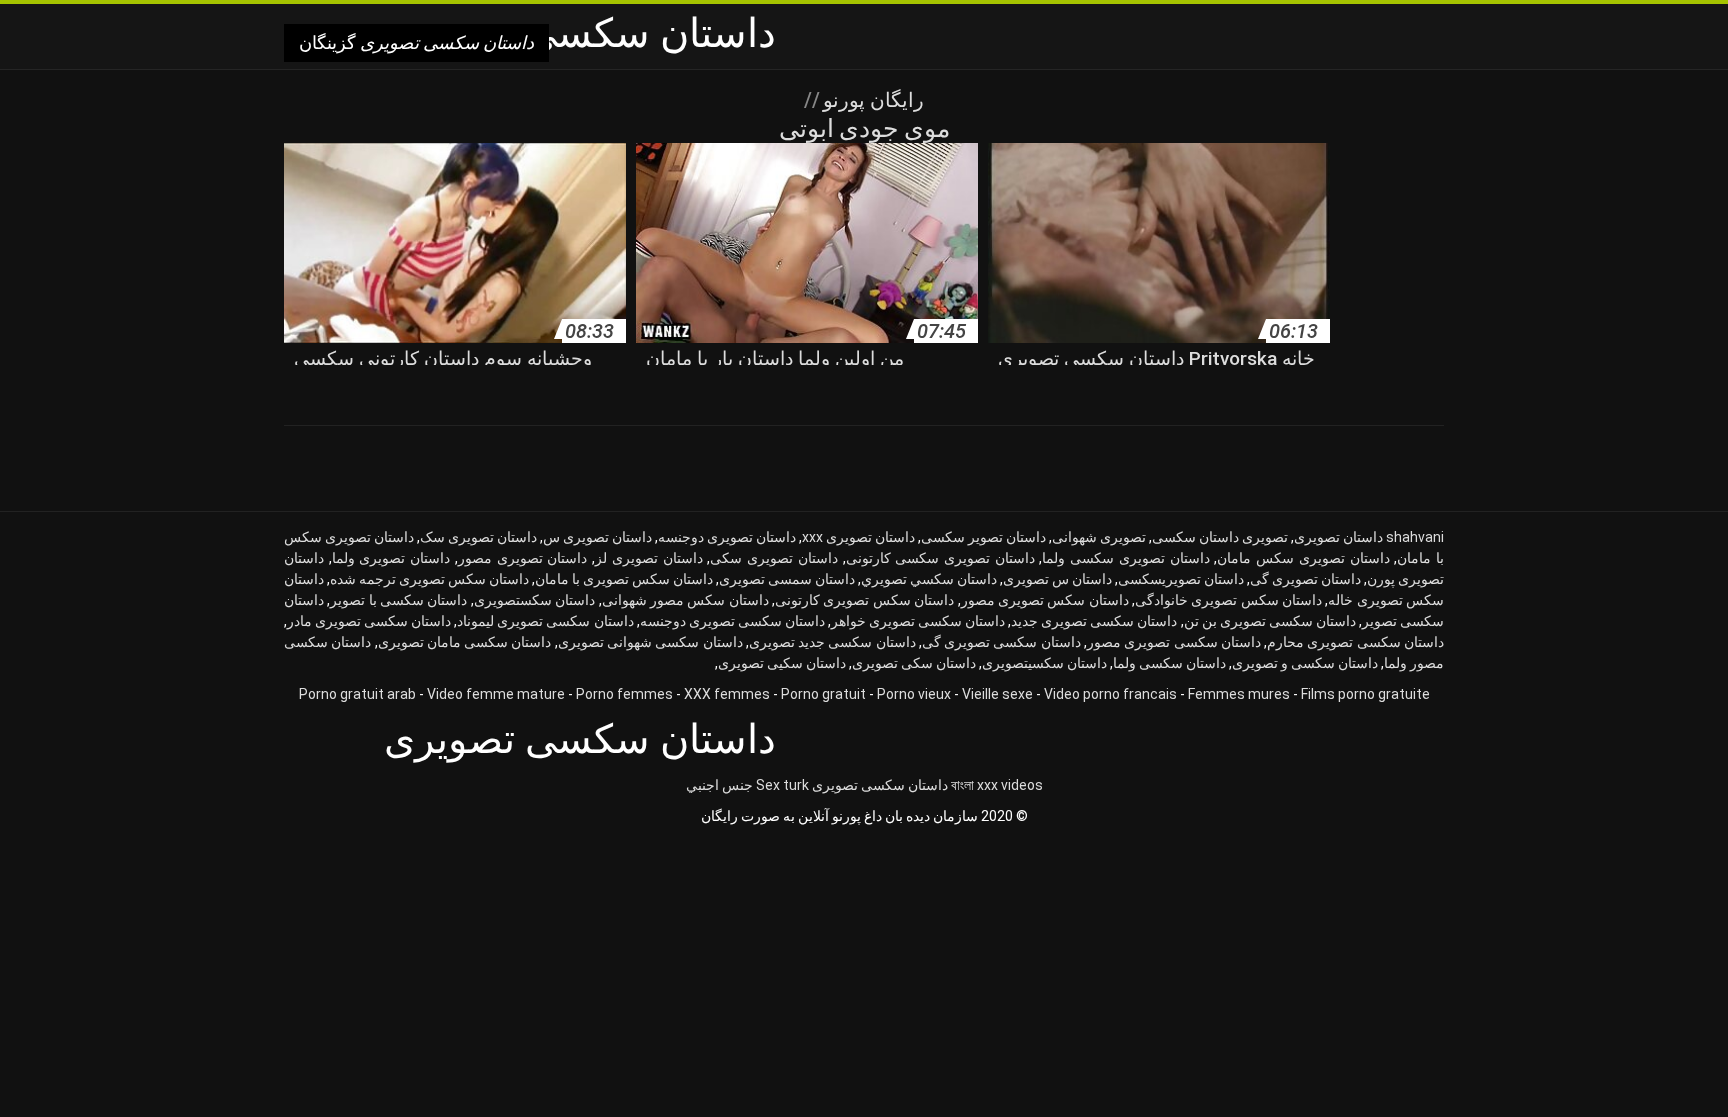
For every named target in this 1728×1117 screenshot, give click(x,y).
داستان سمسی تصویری (787, 579)
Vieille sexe (997, 694)
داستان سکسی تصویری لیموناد (545, 621)
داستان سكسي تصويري (929, 579)
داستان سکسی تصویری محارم (1355, 642)
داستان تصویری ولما (391, 558)
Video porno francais (1110, 694)
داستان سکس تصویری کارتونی (864, 600)
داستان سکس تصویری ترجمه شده (429, 579)
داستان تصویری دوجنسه (727, 537)
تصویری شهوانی (1099, 537)
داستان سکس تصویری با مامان (624, 579)
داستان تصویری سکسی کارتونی (940, 558)
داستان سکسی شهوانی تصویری (650, 642)
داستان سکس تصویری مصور (1045, 600)
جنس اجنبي (719, 785)
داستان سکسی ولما (1169, 663)
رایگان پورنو (871, 100)
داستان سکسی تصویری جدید (1094, 621)
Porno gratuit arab (357, 694)
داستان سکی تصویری (914, 663)
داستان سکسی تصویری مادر (369, 621)
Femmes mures (1239, 694)
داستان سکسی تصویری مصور (1174, 642)
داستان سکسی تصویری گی (1001, 642)
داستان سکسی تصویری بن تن (1270, 621)
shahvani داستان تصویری (1369, 537)
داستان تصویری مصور (522, 558)
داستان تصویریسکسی (1181, 579)
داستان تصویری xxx (858, 537)
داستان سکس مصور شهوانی (685, 600)
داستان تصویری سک (478, 537)
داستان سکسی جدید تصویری (832, 642)
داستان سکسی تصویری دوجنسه (732, 621)
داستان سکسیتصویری (1044, 663)
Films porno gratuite (1365, 694)
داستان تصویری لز (648, 558)
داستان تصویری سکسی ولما (1125, 558)
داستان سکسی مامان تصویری (465, 642)
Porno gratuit (823, 694)
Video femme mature (496, 694)
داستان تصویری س (597, 537)
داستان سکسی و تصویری (1305, 663)
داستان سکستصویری (534, 600)
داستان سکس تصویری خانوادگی (1228, 600)
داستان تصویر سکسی (983, 537)
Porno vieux (914, 694)
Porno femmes (624, 694)
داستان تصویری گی (1305, 579)
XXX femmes (727, 694)
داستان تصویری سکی (773, 558)
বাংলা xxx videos (997, 785)
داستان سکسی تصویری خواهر (918, 621)
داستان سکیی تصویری (782, 663)
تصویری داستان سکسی (1220, 537)
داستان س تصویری (1057, 579)
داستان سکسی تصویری (880, 785)
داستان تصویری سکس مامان (1303, 558)
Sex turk (782, 785)
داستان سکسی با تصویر (398, 600)
